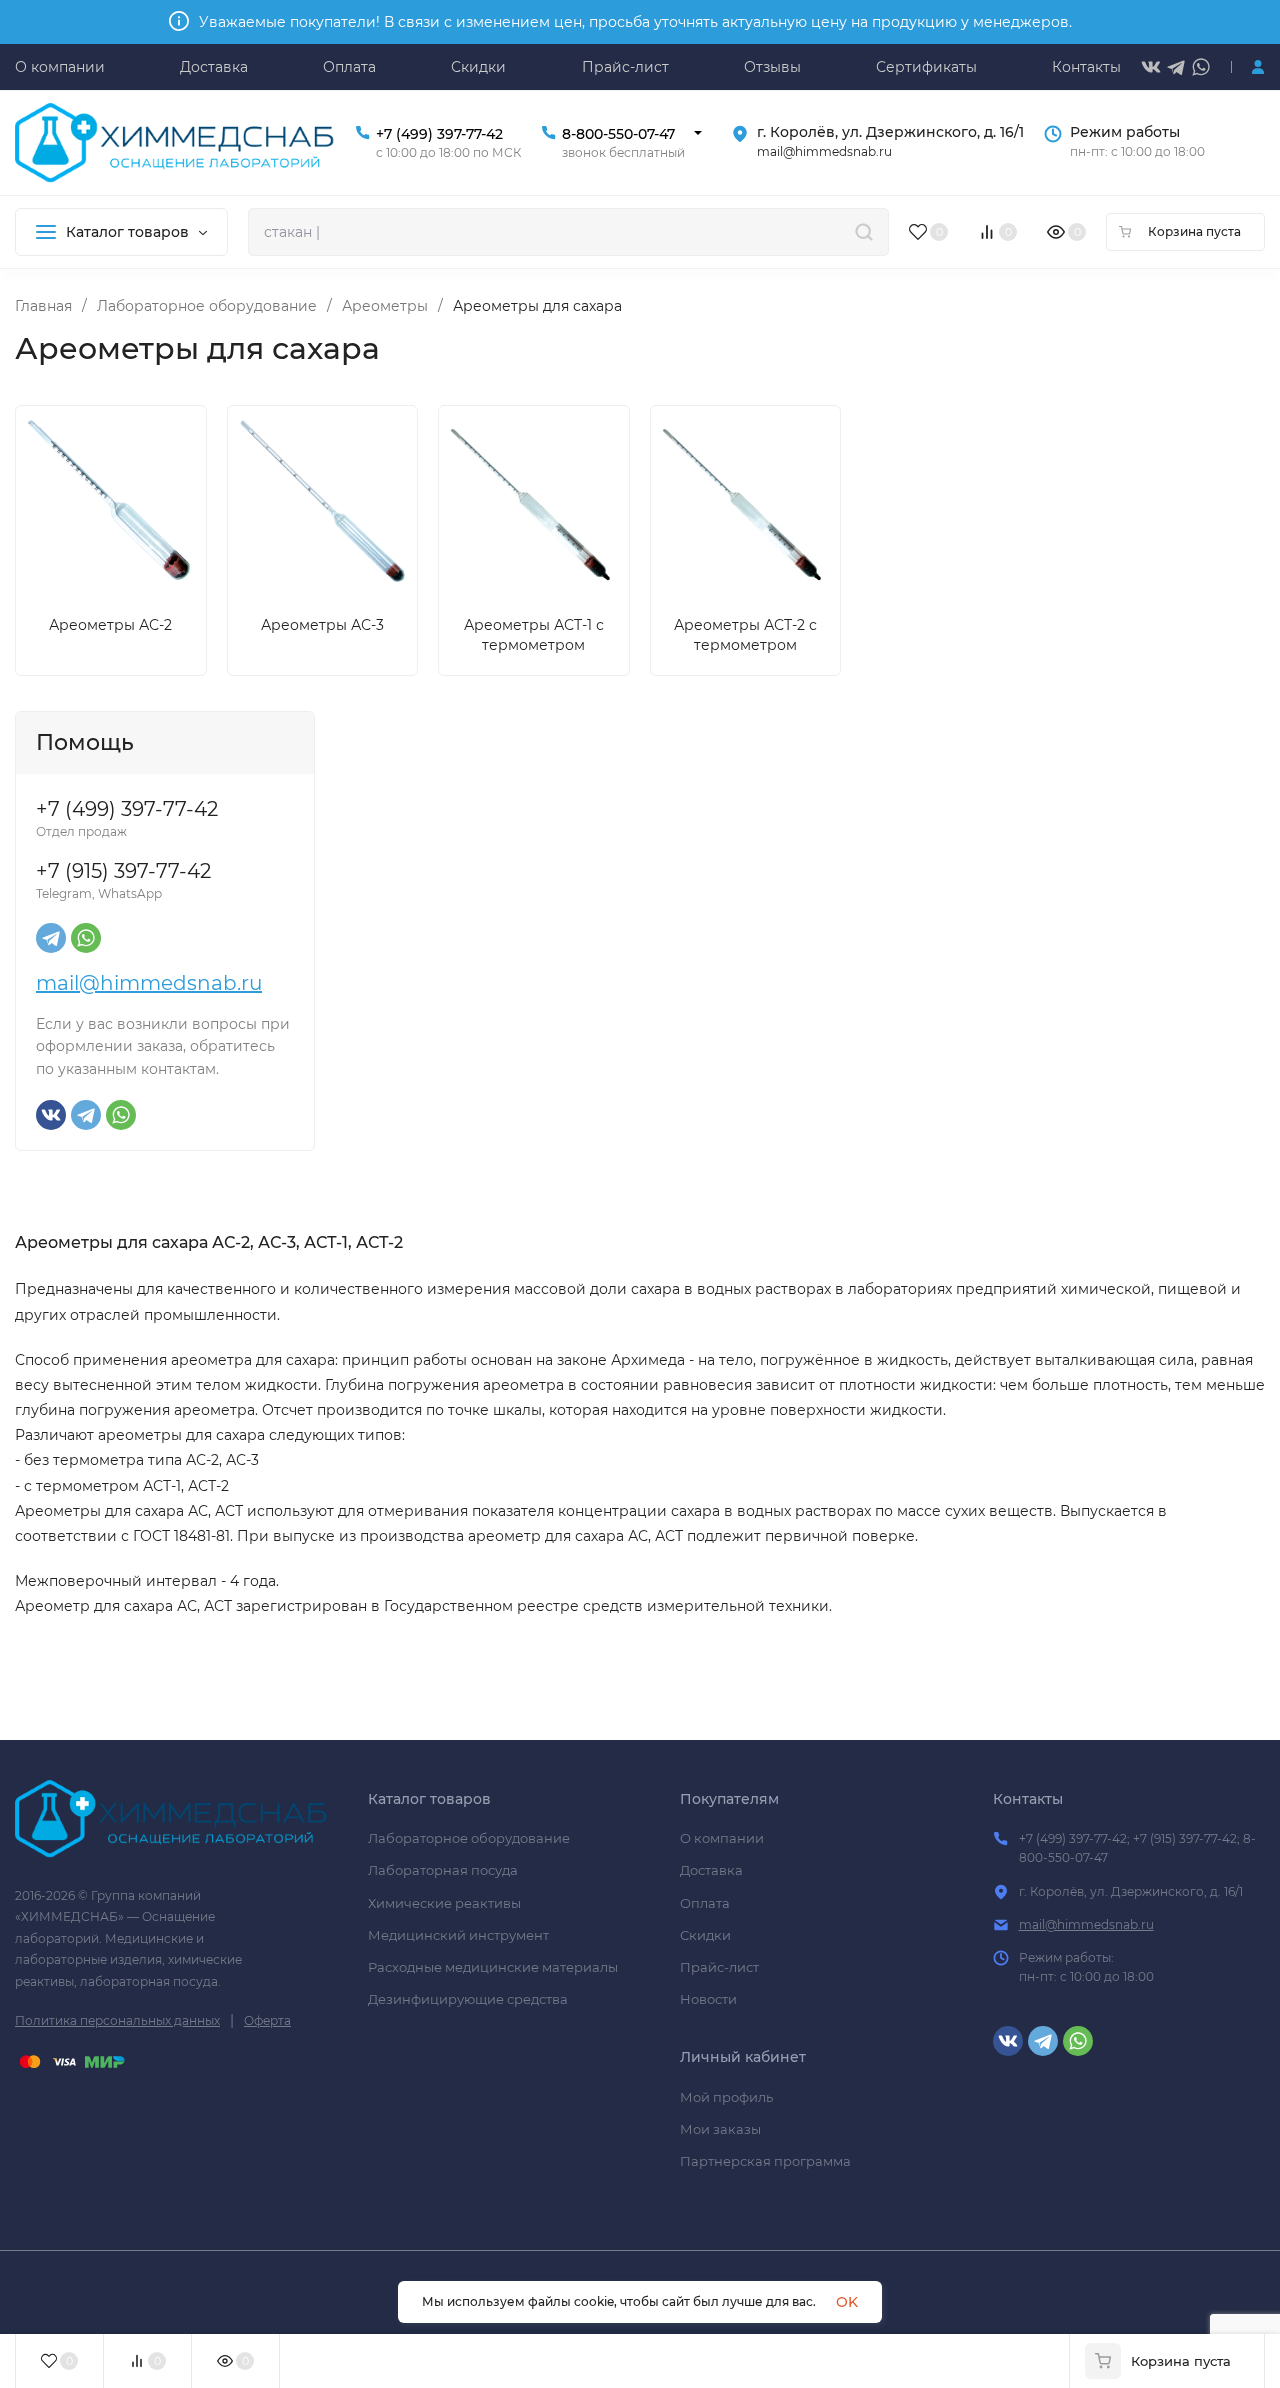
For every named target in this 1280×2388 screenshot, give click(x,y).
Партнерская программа (765, 2161)
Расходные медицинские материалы (493, 1967)
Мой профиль (726, 2097)
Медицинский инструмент (458, 1935)
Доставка (711, 1870)
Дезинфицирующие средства (468, 1999)
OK (847, 2302)
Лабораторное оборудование (207, 306)
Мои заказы (720, 2129)
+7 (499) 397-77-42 (439, 134)
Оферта (267, 2020)
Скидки (705, 1935)
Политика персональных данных (117, 2020)
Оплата (705, 1903)
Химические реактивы (444, 1903)
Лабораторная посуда (443, 1870)
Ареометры (385, 306)
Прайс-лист (719, 1967)
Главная (43, 306)
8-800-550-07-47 (618, 134)
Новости (708, 1999)
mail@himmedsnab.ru (149, 983)
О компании (722, 1838)
